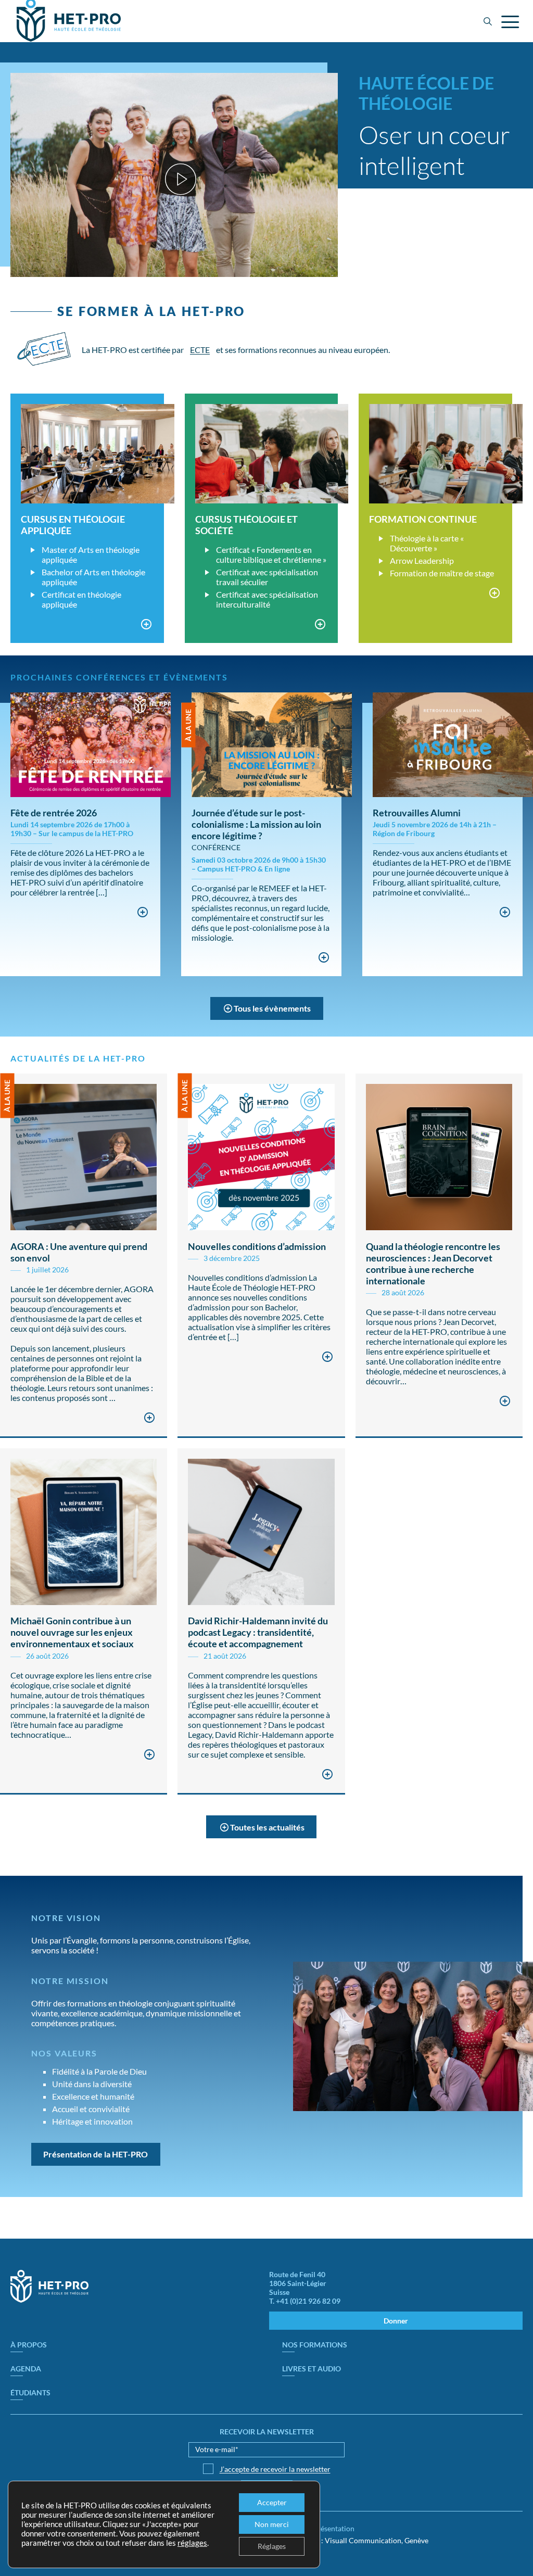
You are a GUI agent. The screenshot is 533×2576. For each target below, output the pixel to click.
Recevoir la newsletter (267, 2432)
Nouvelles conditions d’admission (257, 1246)
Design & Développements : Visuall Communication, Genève (331, 2540)
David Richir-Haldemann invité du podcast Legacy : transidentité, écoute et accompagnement (258, 1632)
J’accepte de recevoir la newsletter (275, 2469)
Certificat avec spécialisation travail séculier (267, 577)
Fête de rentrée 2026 (54, 813)
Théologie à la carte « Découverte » (427, 543)
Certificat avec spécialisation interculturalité (267, 599)
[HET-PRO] (49, 2300)
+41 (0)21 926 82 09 (308, 2301)
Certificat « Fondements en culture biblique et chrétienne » (271, 554)
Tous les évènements (272, 1008)
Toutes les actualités (267, 1827)
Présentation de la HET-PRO (96, 2154)
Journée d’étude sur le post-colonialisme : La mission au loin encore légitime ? (256, 824)
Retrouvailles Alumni (417, 813)
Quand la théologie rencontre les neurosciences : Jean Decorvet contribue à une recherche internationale (433, 1264)
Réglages (272, 2546)
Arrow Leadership (422, 560)
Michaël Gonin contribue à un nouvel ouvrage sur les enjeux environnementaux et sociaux (72, 1632)
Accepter (272, 2502)
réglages (192, 2543)
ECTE (200, 350)
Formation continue (423, 519)
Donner (396, 2321)
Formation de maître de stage (442, 573)
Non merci (272, 2524)
